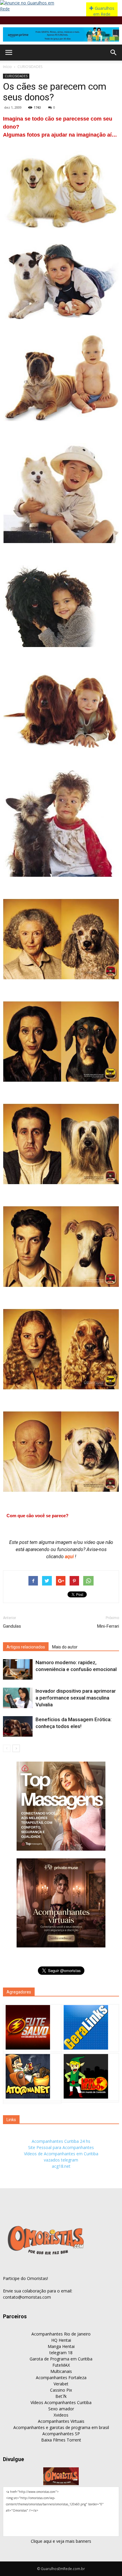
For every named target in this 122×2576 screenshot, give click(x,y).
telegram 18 (61, 2353)
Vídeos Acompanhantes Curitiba (61, 2402)
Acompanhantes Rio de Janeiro (61, 2334)
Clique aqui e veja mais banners (61, 2541)
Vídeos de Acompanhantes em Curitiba (61, 2154)
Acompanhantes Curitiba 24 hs (61, 2141)
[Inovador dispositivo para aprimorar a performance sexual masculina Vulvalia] (18, 1698)
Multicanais (61, 2371)
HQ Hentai (61, 2340)
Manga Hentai (61, 2346)
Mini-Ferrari (108, 1626)
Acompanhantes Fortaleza (61, 2378)
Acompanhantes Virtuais (61, 2421)
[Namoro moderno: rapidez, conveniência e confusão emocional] (18, 1669)
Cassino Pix (61, 2390)
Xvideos (61, 2415)
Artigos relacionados (26, 1647)
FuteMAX (61, 2365)
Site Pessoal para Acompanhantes (61, 2147)
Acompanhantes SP (61, 2434)
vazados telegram (61, 2160)
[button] (114, 53)
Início (7, 67)
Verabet (61, 2384)
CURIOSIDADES (30, 67)
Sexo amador (61, 2409)
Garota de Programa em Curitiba (61, 2359)
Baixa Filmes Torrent (61, 2440)
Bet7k (61, 2396)
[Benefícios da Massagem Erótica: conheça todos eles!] (18, 1726)
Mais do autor (65, 1647)
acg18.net (61, 2166)
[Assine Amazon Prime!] (61, 34)
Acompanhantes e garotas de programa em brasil (61, 2427)
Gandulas (12, 1626)
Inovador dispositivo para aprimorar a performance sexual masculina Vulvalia (76, 1698)
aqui (70, 1557)
